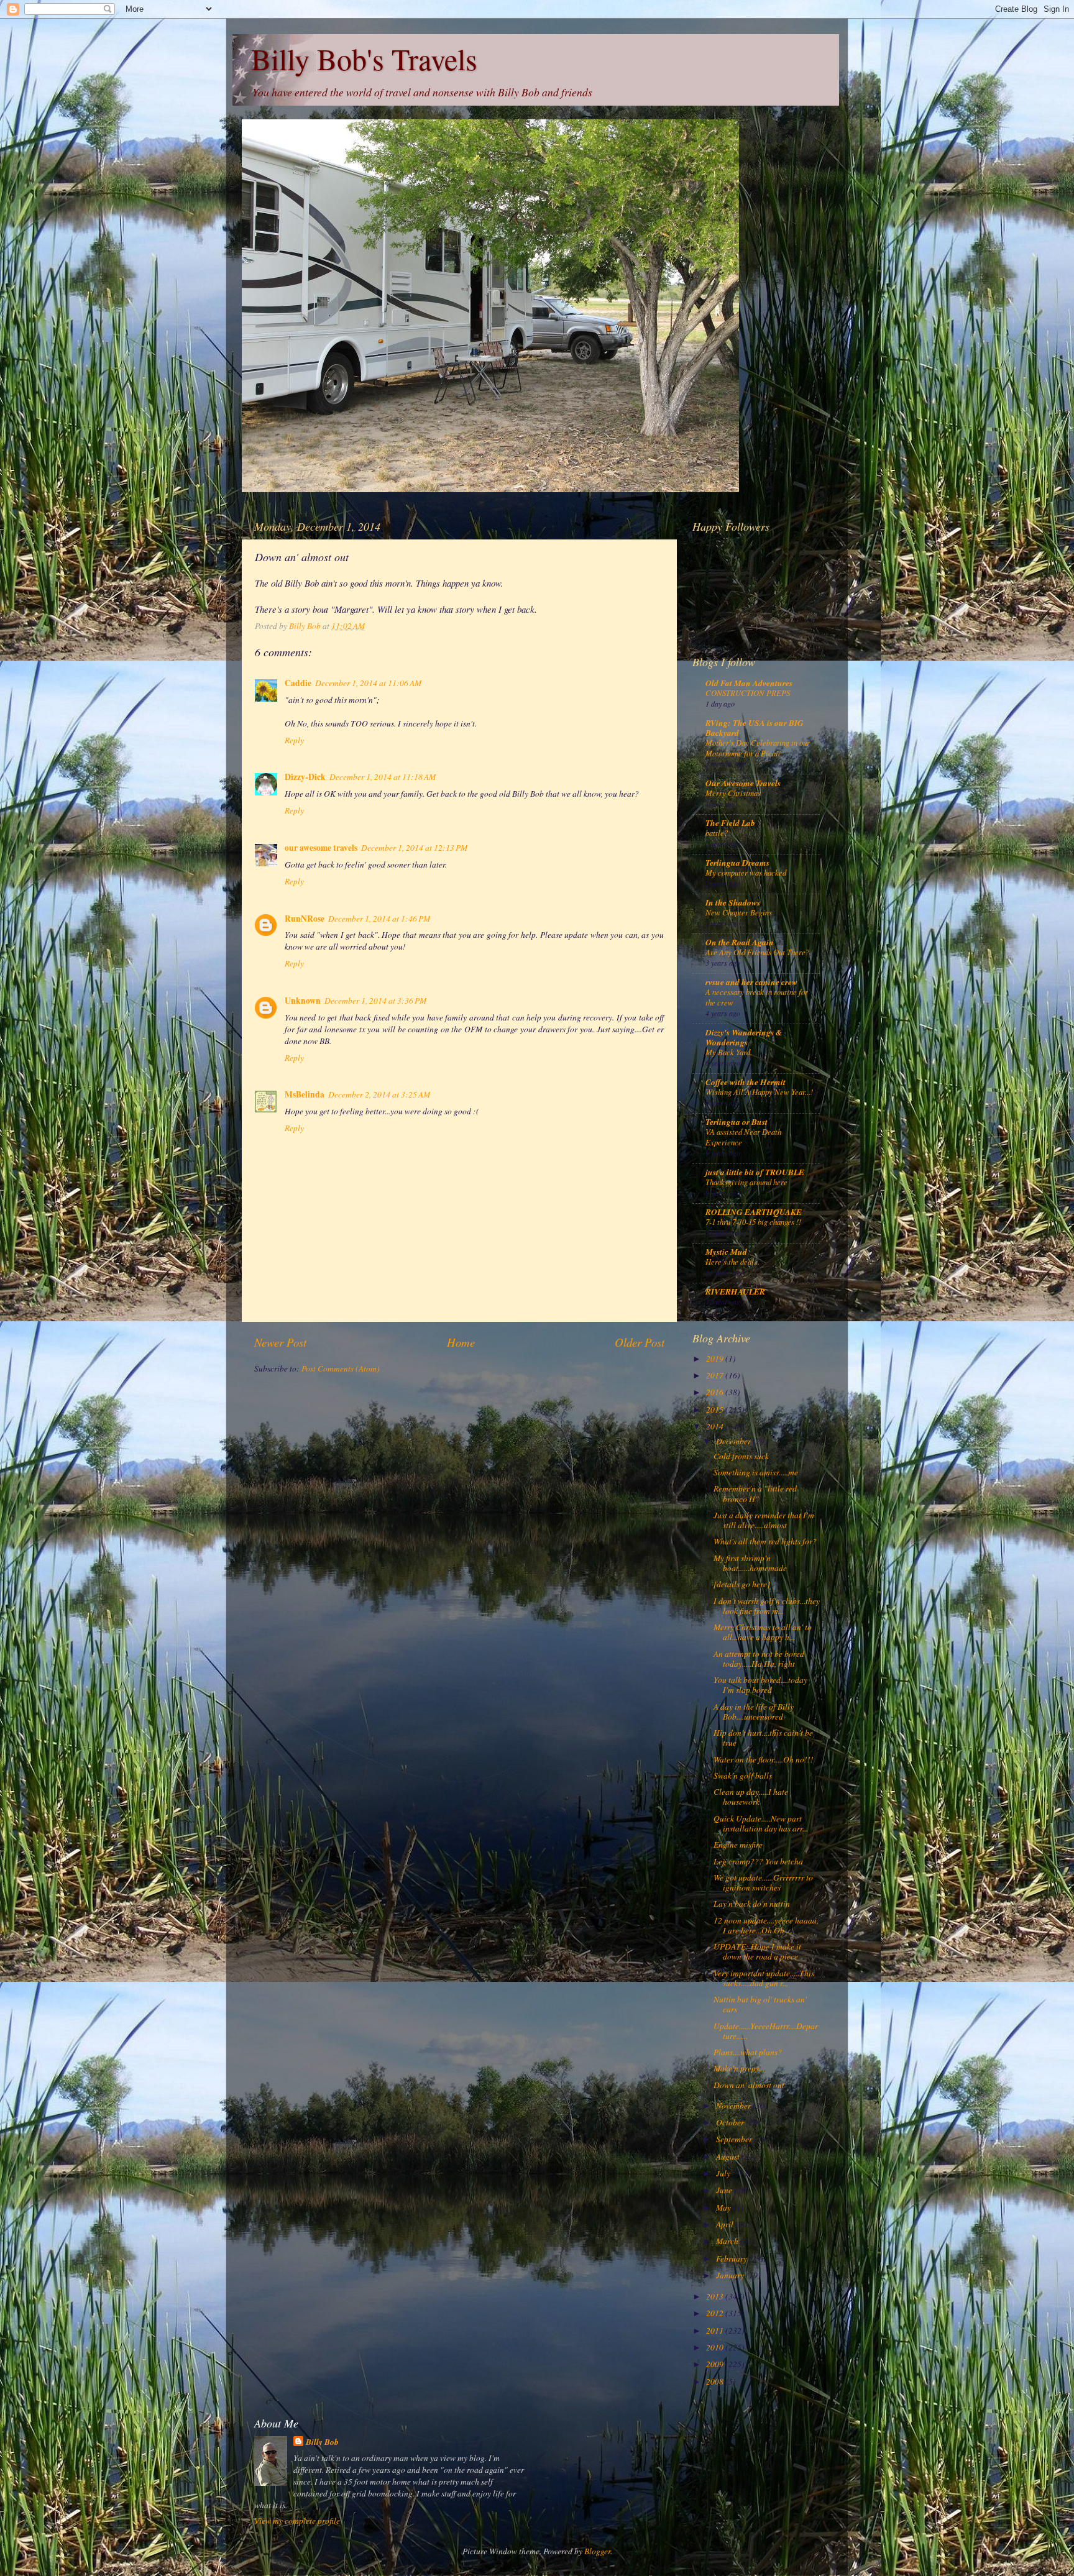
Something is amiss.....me (756, 1472)
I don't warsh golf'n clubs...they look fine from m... (767, 1606)
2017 (716, 1375)
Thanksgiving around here (746, 1182)
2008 (716, 2381)
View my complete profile (297, 2521)
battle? (717, 832)
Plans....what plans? (748, 2052)
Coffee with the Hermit (746, 1082)
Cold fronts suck (741, 1456)
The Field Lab (730, 823)
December (734, 1441)
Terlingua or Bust (737, 1121)
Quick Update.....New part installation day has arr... (761, 1823)
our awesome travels (321, 848)
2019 (716, 1359)
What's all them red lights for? (765, 1541)
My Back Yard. (729, 1052)
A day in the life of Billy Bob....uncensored (754, 1712)
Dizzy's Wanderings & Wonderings (744, 1037)
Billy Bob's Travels (364, 58)
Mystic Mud (726, 1251)
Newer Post (280, 1342)
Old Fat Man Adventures (749, 683)
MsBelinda (305, 1094)
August (729, 2157)
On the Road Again (740, 942)
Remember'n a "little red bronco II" (755, 1493)
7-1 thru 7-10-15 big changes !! (753, 1222)
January (731, 2275)
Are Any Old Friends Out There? (757, 952)
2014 (716, 1426)
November (734, 2106)
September (735, 2139)
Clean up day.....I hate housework (751, 1797)
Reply (294, 740)
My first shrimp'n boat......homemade (750, 1563)
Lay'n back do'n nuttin (752, 1904)
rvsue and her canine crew (751, 982)
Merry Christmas (733, 793)
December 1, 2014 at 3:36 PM (375, 1001)
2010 (716, 2347)
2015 (716, 1409)
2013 (716, 2296)
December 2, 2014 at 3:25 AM (379, 1094)
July (724, 2173)
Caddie (298, 683)
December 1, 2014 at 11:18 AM (383, 777)
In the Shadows (733, 902)
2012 (716, 2313)
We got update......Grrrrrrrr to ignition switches (763, 1882)
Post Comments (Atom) (341, 1368)
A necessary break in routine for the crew (757, 997)
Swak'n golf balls (743, 1776)
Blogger (597, 2551)
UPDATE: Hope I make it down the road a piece (757, 1951)
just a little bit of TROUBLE (755, 1172)
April (726, 2224)
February (732, 2258)
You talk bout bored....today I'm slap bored (760, 1685)
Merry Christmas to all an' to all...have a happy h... (763, 1632)
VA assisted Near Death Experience (743, 1137)
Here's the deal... (732, 1261)
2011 (716, 2331)
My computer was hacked (746, 872)
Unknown (303, 1001)
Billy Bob (322, 2442)
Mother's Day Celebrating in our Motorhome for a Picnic (758, 748)
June (725, 2190)
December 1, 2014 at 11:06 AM (368, 683)
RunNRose (305, 919)
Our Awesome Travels (743, 783)
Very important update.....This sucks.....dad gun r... (764, 1978)
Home (461, 1342)
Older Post (640, 1342)
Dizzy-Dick (305, 777)
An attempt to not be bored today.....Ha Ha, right (759, 1659)
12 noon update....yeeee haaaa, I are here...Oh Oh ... (766, 1925)
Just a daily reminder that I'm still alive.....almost (764, 1520)
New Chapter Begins (739, 912)
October (731, 2122)
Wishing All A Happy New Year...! (759, 1092)
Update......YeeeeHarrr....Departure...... (766, 2031)
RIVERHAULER (735, 1291)
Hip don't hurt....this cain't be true (763, 1738)
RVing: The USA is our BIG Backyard (755, 727)
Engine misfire (738, 1845)
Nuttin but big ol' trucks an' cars (760, 2004)
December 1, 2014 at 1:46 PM (379, 919)
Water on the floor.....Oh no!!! (764, 1759)
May (724, 2207)
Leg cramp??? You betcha (758, 1861)
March (728, 2241)
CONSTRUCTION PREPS (748, 693)
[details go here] (742, 1584)
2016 (716, 1392)
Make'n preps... (739, 2068)
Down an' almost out (749, 2085)
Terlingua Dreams (737, 862)
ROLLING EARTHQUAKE (754, 1212)
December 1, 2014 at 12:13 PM (414, 848)
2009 (716, 2364)
